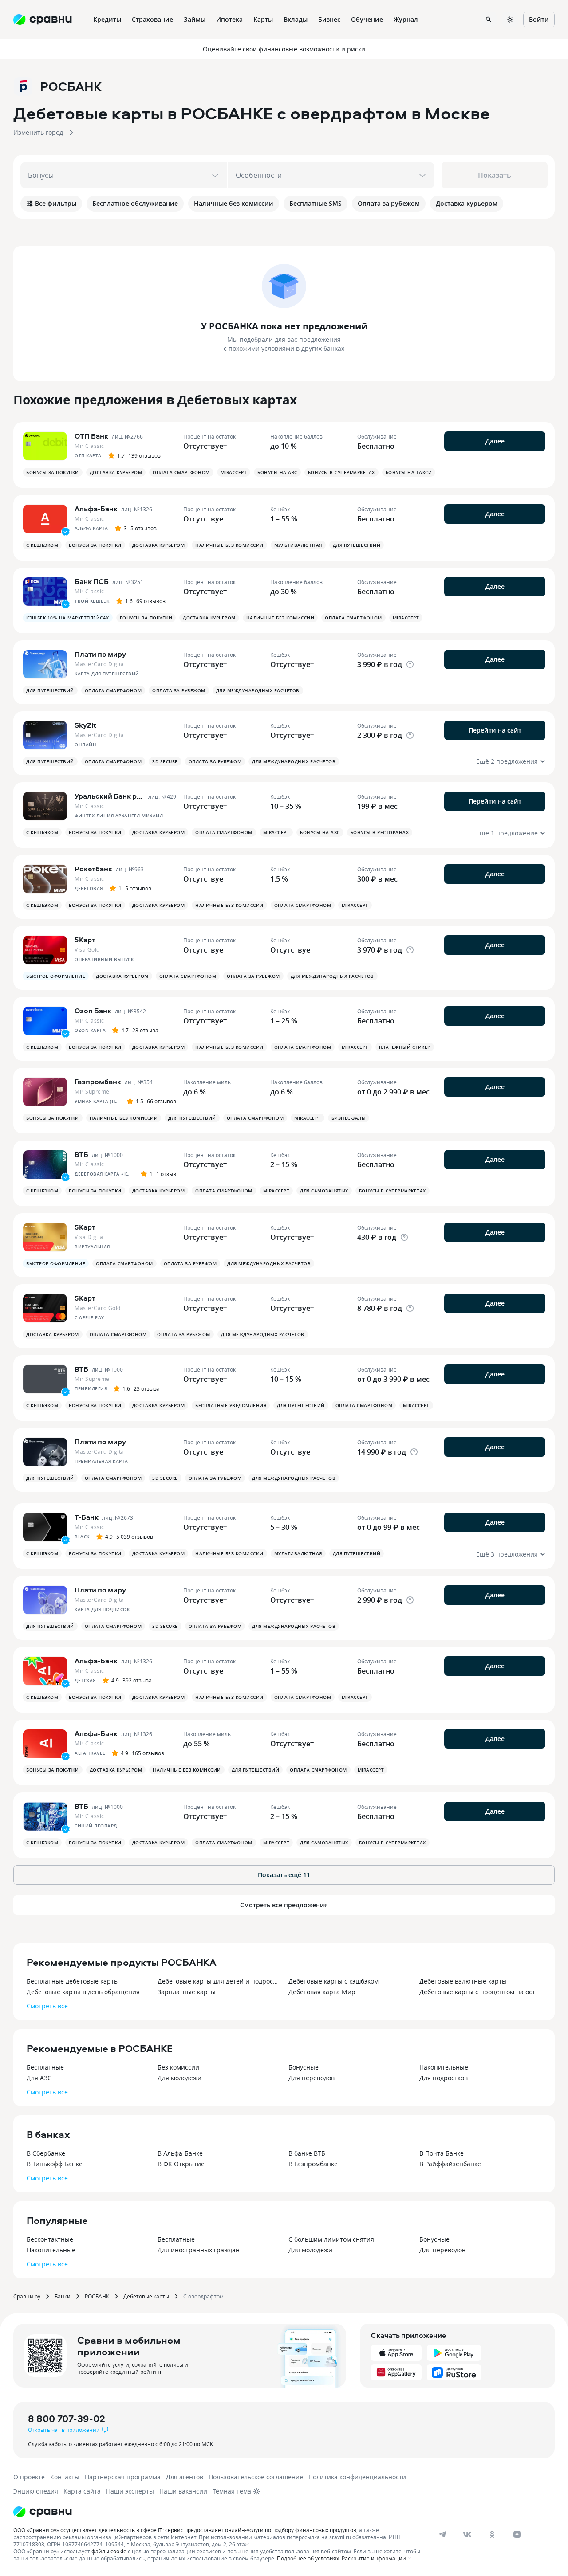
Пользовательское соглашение (256, 2477)
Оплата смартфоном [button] (181, 472)
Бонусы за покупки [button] (53, 472)
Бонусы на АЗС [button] (277, 472)
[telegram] (442, 2534)
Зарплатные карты (187, 1992)
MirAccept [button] (234, 472)
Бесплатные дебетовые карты (73, 1981)
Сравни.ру (27, 2296)
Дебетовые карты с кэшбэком (333, 1981)
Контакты (65, 2477)
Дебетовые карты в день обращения (83, 1992)
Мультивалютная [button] (298, 545)
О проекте (29, 2477)
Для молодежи (179, 2078)
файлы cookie (109, 2551)
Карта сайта (82, 2491)
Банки (63, 2296)
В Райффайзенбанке (450, 2164)
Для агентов (185, 2477)
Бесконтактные (50, 2239)
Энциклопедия (36, 2491)
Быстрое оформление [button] (56, 976)
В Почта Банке (442, 2153)
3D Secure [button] (165, 761)
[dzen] (517, 2534)
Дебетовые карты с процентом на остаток (480, 1992)
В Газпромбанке (313, 2164)
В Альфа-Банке (180, 2153)
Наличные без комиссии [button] (229, 545)
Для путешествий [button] (357, 545)
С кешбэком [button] (42, 545)
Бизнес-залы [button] (349, 1118)
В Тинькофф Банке (55, 2164)
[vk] (467, 2534)
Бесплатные (45, 2067)
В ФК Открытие (181, 2164)
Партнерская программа (123, 2477)
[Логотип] (43, 2512)
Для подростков (444, 2078)
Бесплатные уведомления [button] (231, 1405)
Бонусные (304, 2067)
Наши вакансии (183, 2491)
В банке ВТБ (307, 2153)
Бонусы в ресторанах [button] (380, 832)
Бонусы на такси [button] (409, 472)
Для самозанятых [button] (324, 1191)
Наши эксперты (130, 2491)
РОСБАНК (97, 2296)
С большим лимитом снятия (331, 2239)
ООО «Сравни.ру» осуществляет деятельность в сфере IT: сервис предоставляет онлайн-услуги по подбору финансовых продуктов (185, 2530)
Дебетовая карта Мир (322, 1992)
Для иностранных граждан (199, 2250)
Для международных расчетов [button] (258, 690)
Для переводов (312, 2078)
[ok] (492, 2534)
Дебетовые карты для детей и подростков (219, 1981)
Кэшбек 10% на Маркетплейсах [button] (68, 618)
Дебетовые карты (146, 2296)
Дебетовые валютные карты (463, 1981)
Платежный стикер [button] (405, 1047)
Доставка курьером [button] (116, 472)
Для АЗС (39, 2078)
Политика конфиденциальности (357, 2477)
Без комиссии (178, 2067)
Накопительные (444, 2067)
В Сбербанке (46, 2153)
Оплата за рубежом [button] (179, 690)
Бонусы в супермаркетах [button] (341, 472)
